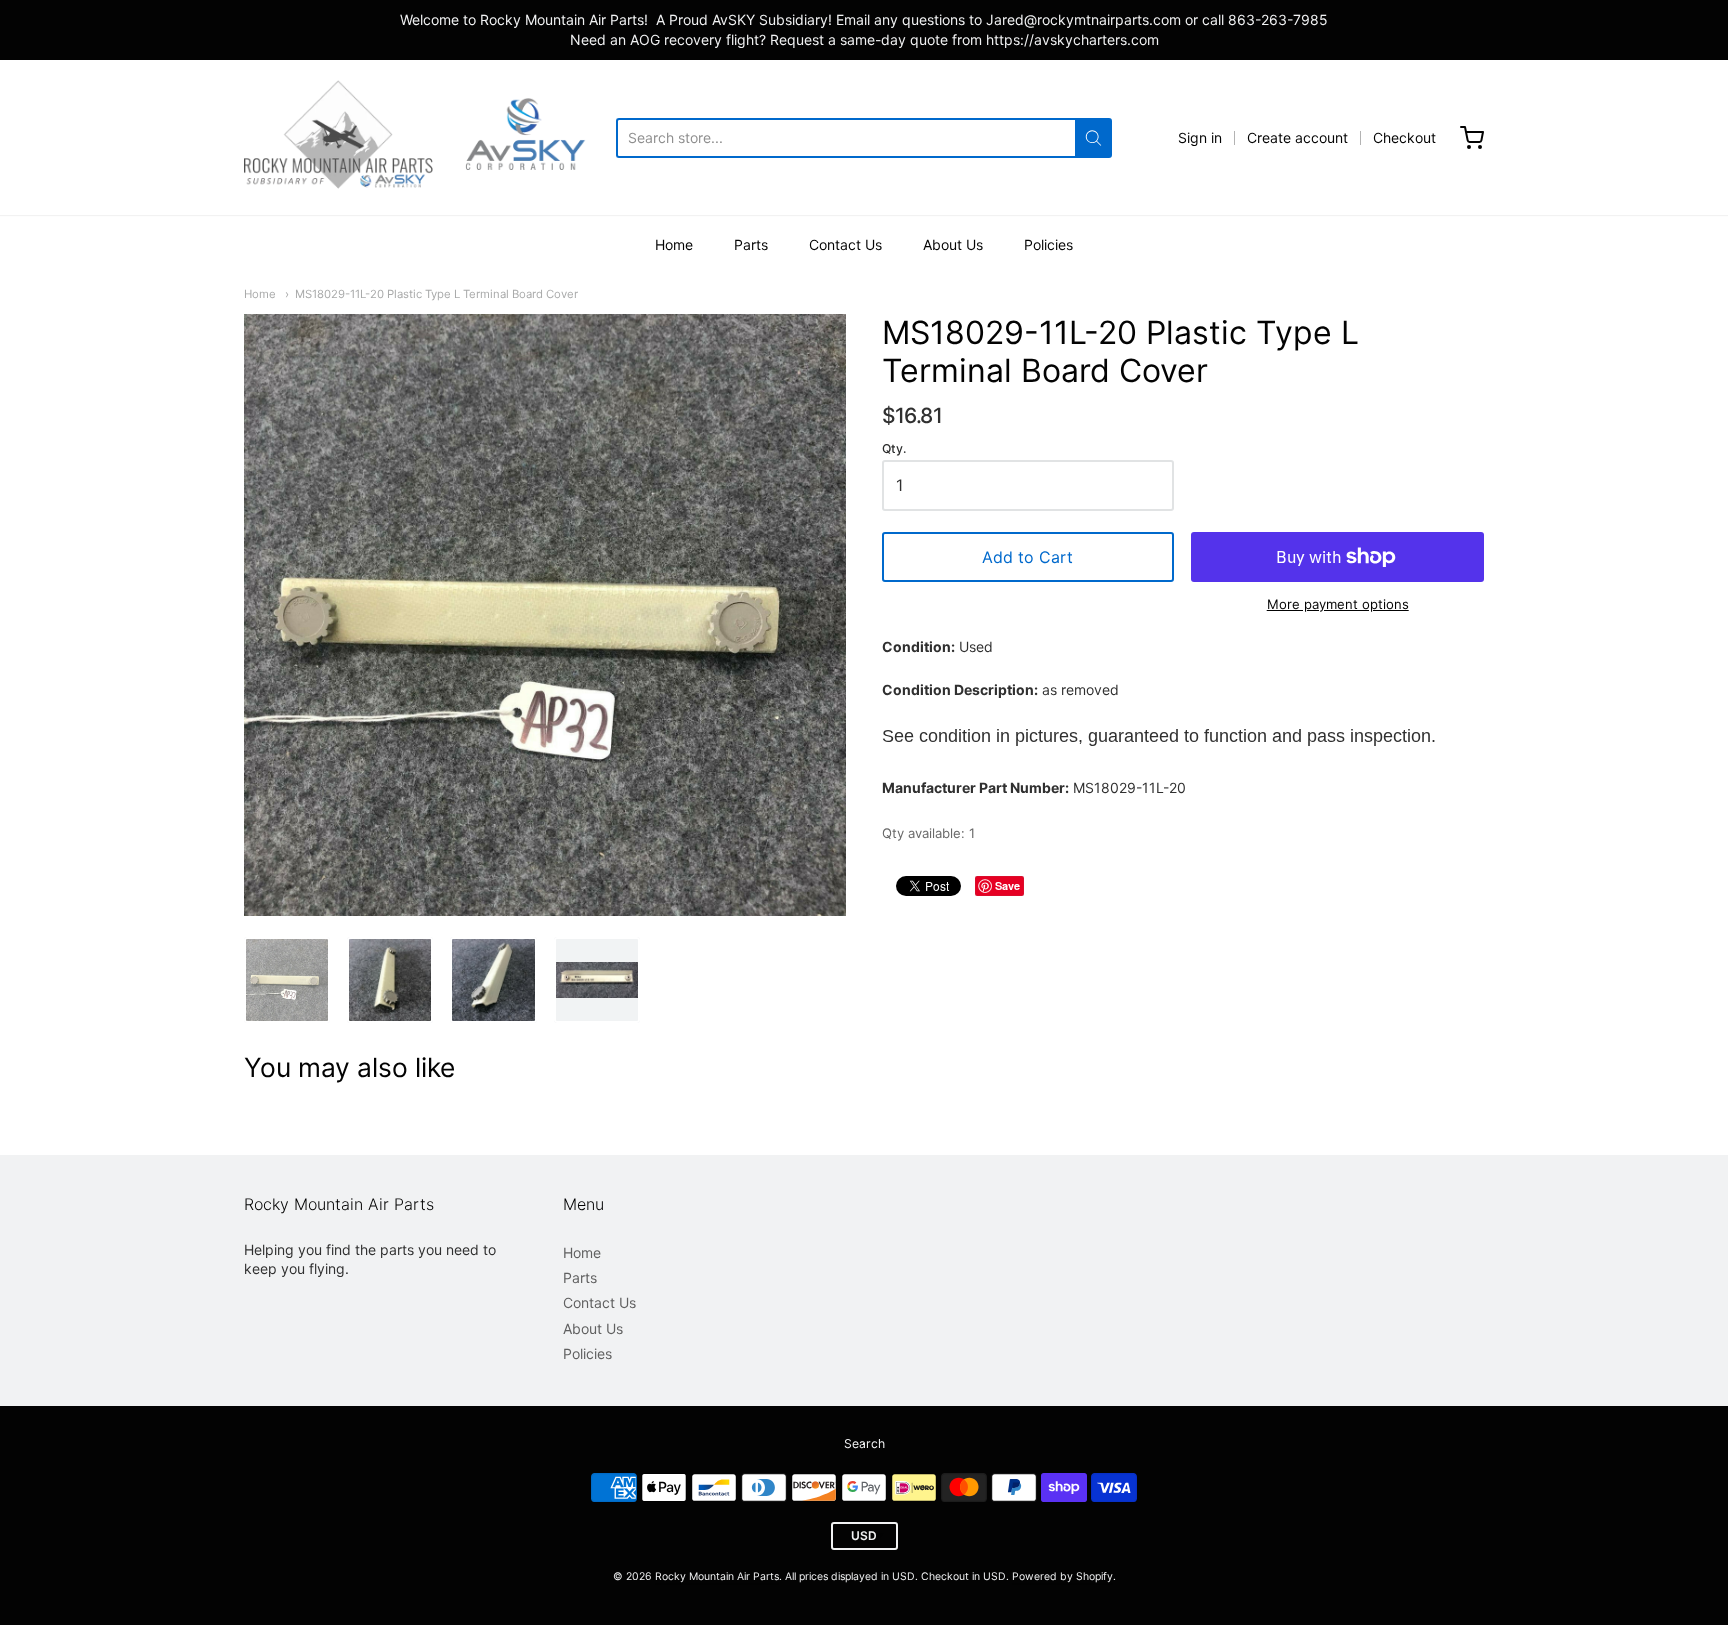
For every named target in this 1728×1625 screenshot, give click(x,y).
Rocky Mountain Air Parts (717, 1576)
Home (674, 244)
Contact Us (845, 244)
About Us (953, 244)
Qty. (894, 449)
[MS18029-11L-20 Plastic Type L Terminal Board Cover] (287, 980)
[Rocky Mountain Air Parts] (430, 137)
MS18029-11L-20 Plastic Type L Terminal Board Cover (436, 294)
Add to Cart (1027, 557)
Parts (751, 244)
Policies (1048, 244)
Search (864, 1443)
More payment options (1338, 604)
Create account (1297, 137)
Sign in (1200, 137)
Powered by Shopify (1062, 1576)
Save (1007, 885)
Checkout (1404, 137)
